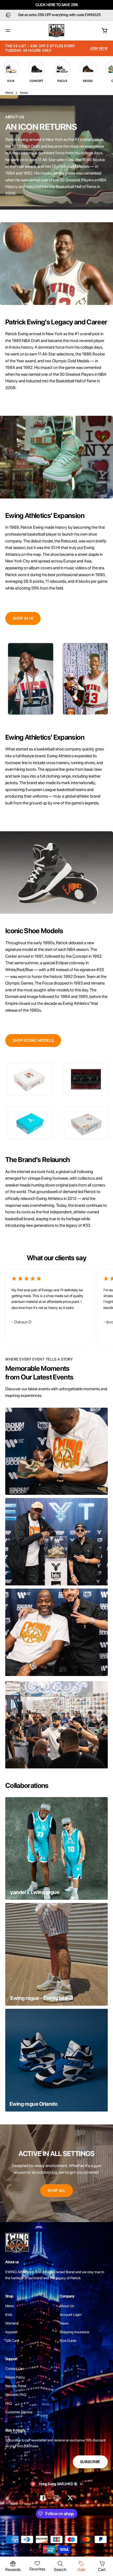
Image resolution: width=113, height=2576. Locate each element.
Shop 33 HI (23, 618)
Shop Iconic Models (33, 1040)
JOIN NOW (99, 48)
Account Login (71, 2315)
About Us (67, 2306)
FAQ (9, 2403)
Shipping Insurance (74, 2332)
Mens (10, 2306)
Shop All (56, 2191)
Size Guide (68, 2341)
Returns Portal (16, 2386)
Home (9, 93)
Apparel (11, 2332)
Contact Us (14, 2369)
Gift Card (12, 2341)
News (64, 2323)
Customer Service (19, 2412)
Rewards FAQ (16, 2395)
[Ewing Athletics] (56, 31)
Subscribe (90, 2462)
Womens (12, 2323)
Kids (9, 2315)
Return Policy (15, 2377)
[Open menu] (8, 31)
